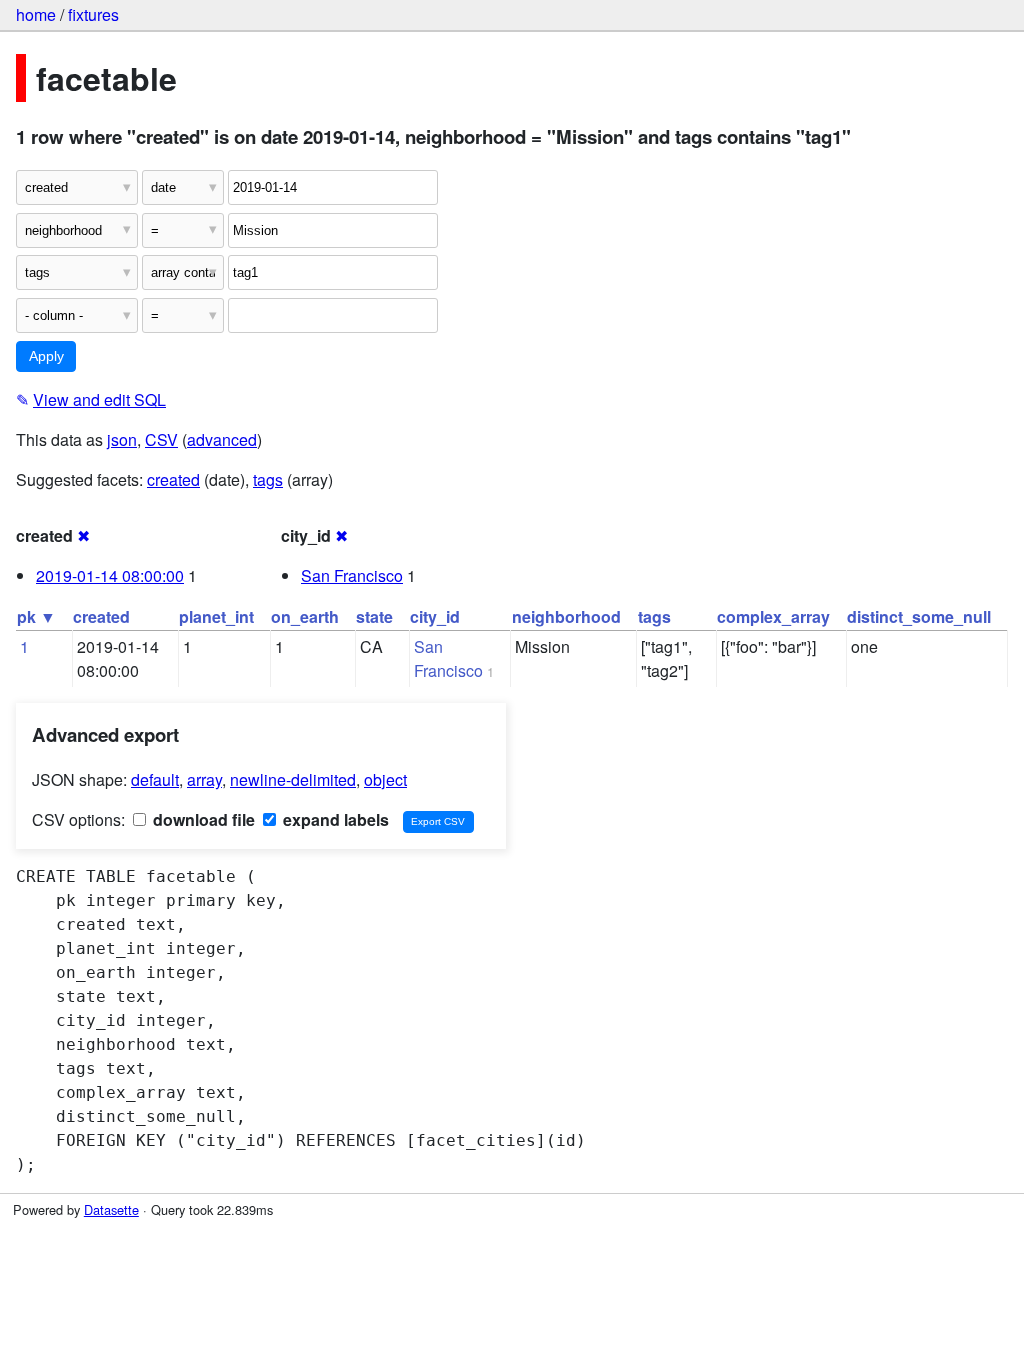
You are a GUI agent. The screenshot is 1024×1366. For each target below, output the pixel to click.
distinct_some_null (919, 616)
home (36, 14)
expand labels (334, 819)
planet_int (216, 616)
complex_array (773, 616)
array (204, 779)
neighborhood (566, 616)
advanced (222, 439)
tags (268, 479)
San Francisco (352, 575)
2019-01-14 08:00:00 (110, 575)
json (122, 439)
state (374, 616)
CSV (161, 439)
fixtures (93, 14)
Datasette (111, 1209)
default (155, 779)
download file (202, 819)
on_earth (305, 616)
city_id (435, 616)
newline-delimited (293, 779)
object (385, 779)
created (173, 479)
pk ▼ (36, 616)
